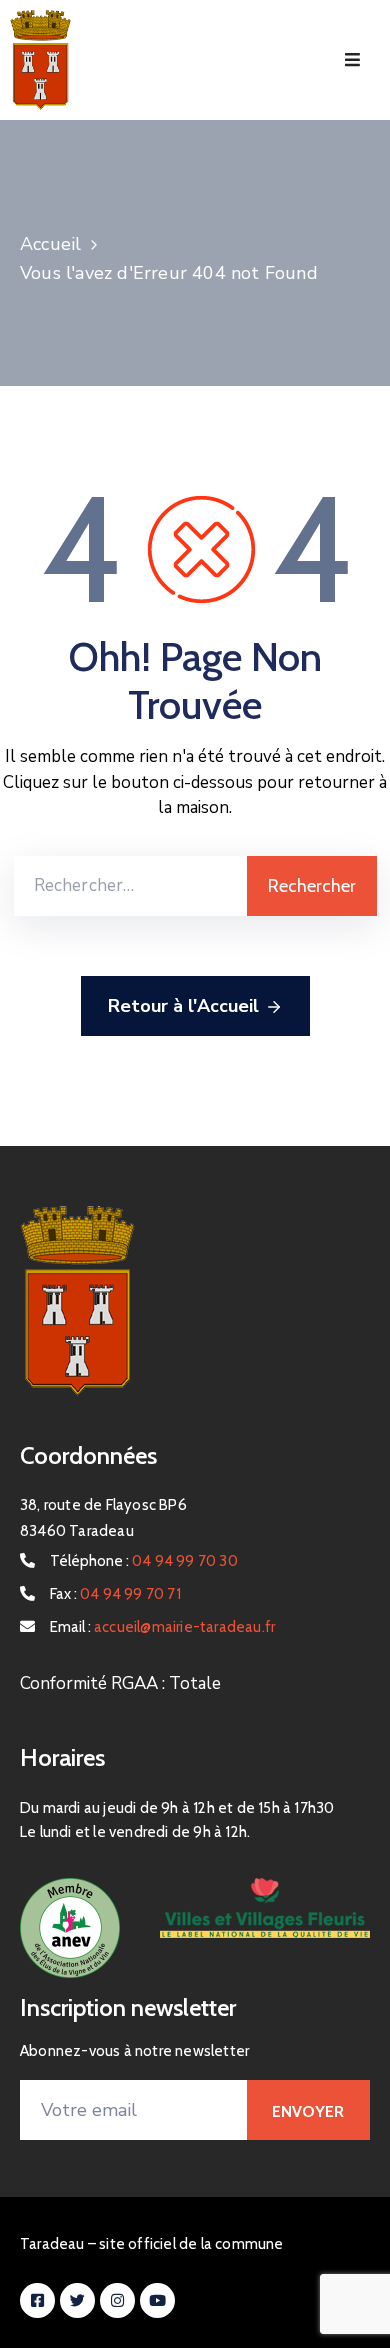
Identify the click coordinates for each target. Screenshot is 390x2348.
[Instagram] (117, 2300)
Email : (162, 1627)
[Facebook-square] (37, 2300)
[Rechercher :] (130, 886)
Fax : (115, 1594)
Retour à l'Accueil (183, 1006)
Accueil (50, 244)
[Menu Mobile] (352, 60)
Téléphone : (144, 1561)
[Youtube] (157, 2300)
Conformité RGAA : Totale (120, 1683)
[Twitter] (77, 2300)
